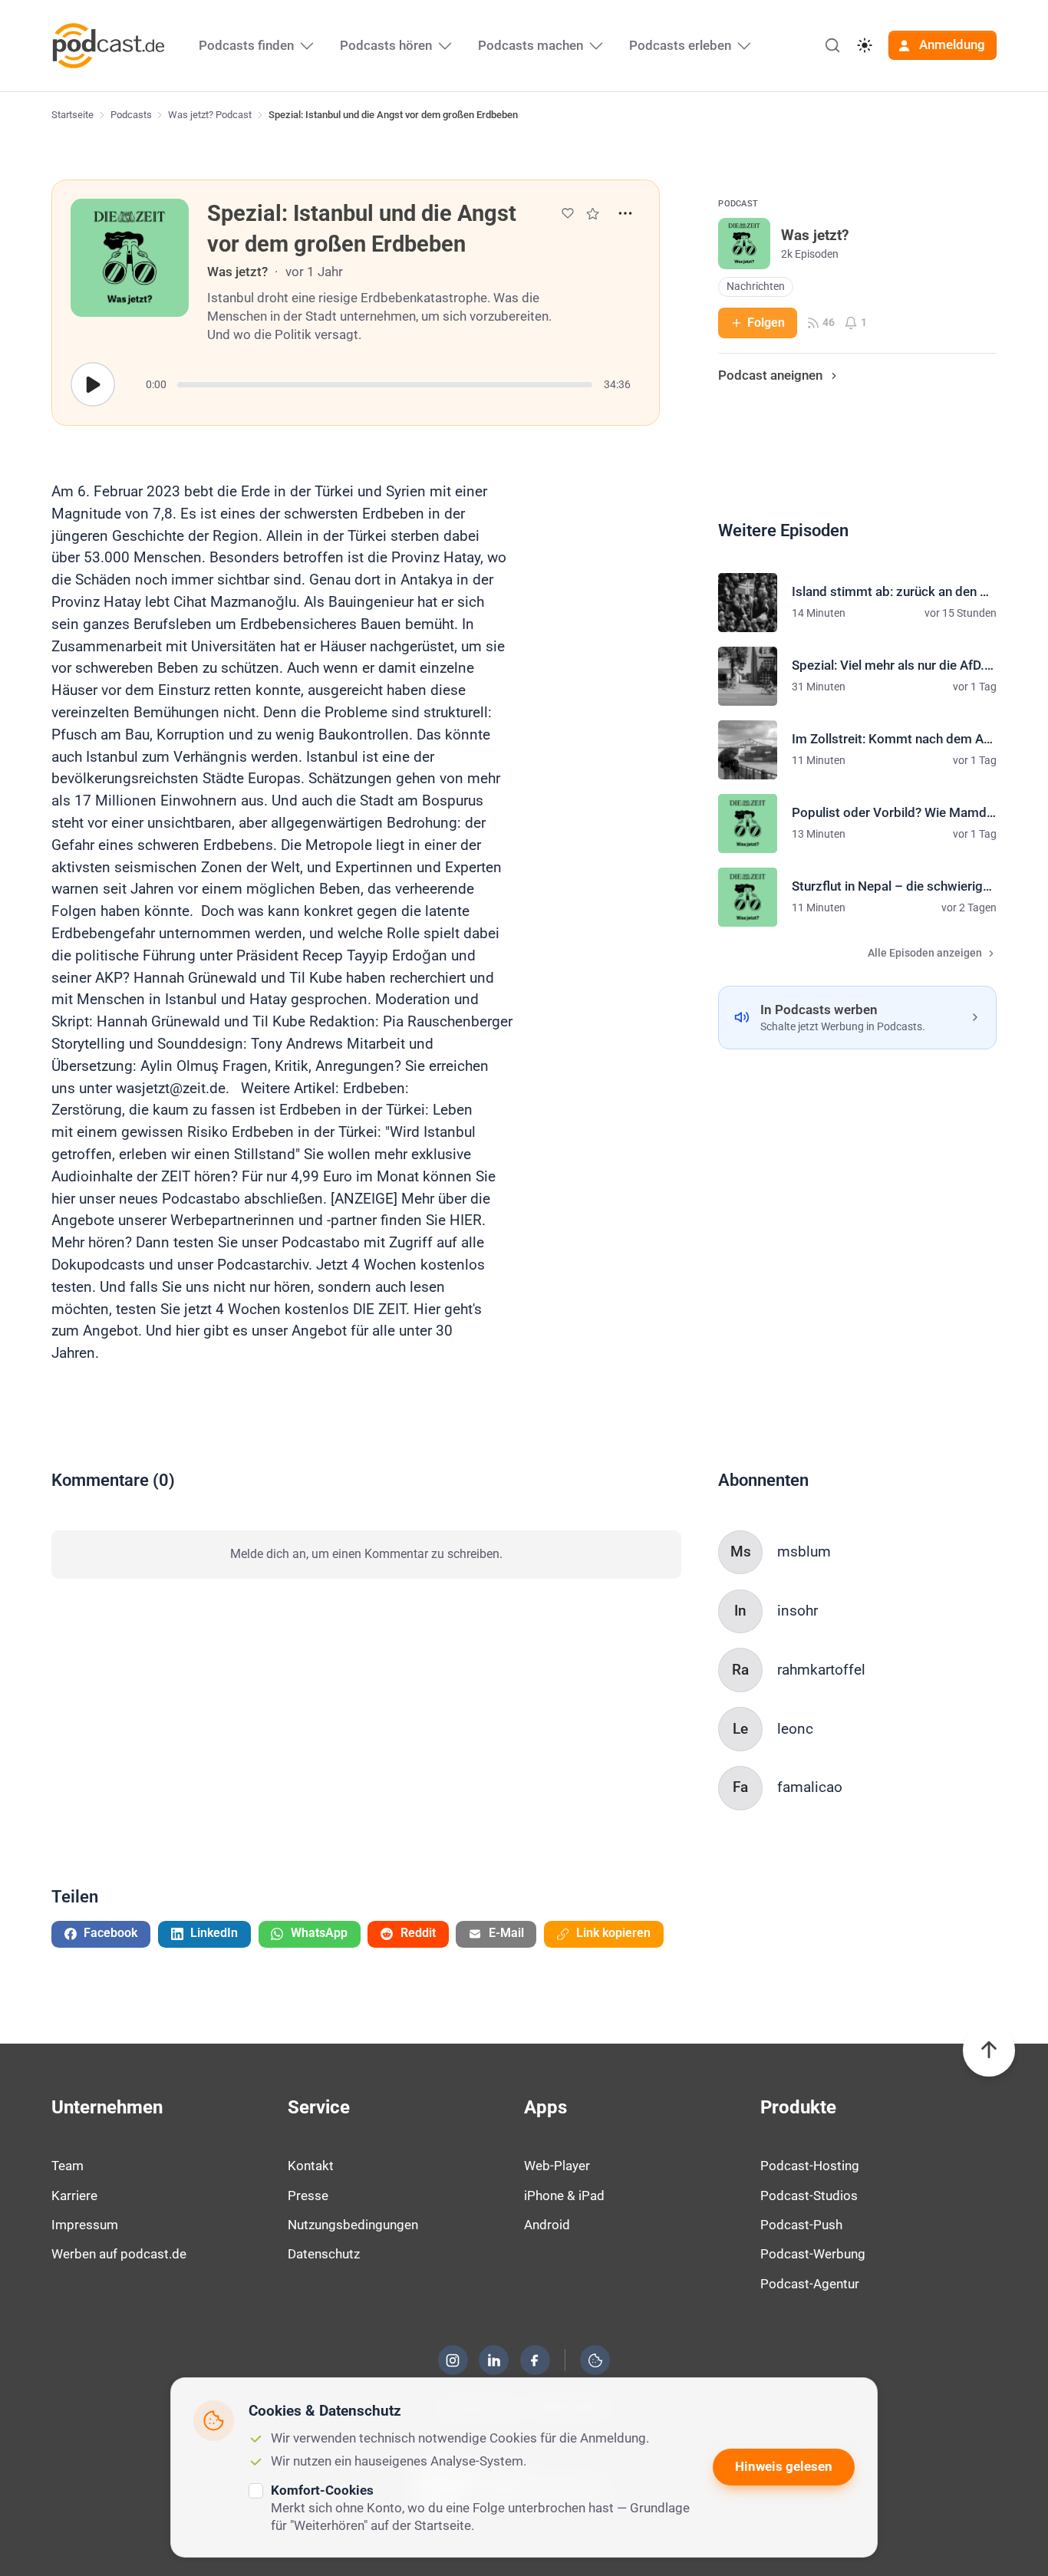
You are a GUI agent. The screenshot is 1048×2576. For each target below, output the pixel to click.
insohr (798, 1611)
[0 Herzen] (568, 213)
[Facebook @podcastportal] (535, 2360)
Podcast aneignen (770, 375)
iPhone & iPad (564, 2196)
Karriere (74, 2196)
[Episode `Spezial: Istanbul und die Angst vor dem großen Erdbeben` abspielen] (93, 384)
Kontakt (311, 2166)
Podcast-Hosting (810, 2166)
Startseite (73, 115)
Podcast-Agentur (810, 2284)
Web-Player (557, 2166)
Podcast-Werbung (813, 2254)
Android (547, 2225)
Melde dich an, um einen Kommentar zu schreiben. (366, 1554)
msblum (804, 1552)
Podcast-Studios (809, 2196)
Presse (308, 2196)
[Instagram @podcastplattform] (453, 2360)
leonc (795, 1729)
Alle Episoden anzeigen (925, 953)
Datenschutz (324, 2254)
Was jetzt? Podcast (210, 115)
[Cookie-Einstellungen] (595, 2360)
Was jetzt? (237, 272)
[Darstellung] (865, 45)
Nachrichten (756, 287)
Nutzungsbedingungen (353, 2225)
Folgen (766, 323)
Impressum (85, 2225)
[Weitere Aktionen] (625, 213)
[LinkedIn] (494, 2360)
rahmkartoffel (821, 1670)
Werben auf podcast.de (119, 2254)
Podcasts (131, 115)
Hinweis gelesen (784, 2466)
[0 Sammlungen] (593, 214)
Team (68, 2166)
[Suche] (832, 45)
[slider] (385, 385)
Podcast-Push (801, 2225)
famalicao (810, 1787)
